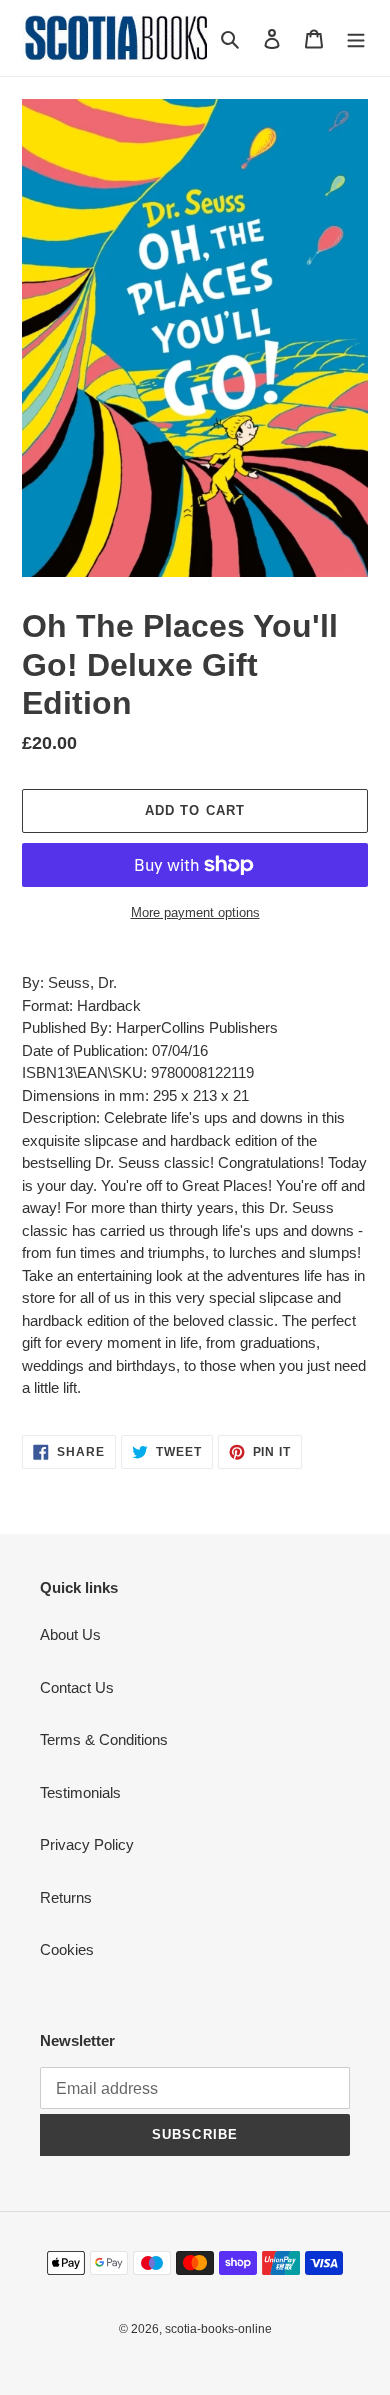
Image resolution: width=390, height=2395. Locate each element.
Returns (66, 1897)
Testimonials (80, 1792)
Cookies (67, 1949)
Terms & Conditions (104, 1739)
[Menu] (356, 38)
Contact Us (77, 1687)
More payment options (195, 912)
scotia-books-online (218, 2329)
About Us (70, 1634)
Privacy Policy (87, 1844)
